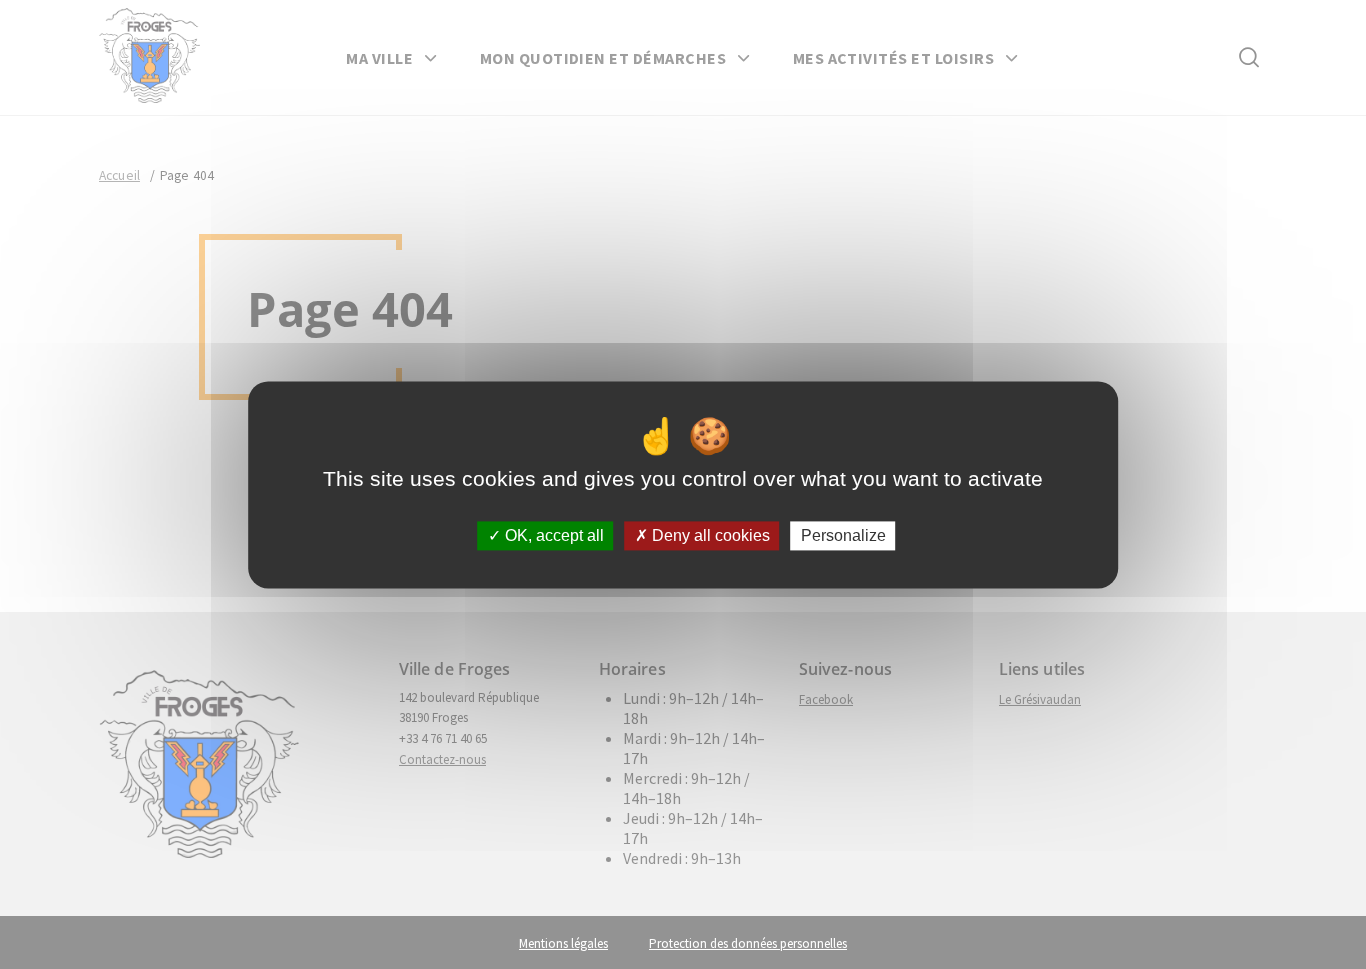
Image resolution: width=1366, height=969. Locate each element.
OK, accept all (552, 535)
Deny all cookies (709, 535)
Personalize (843, 535)
